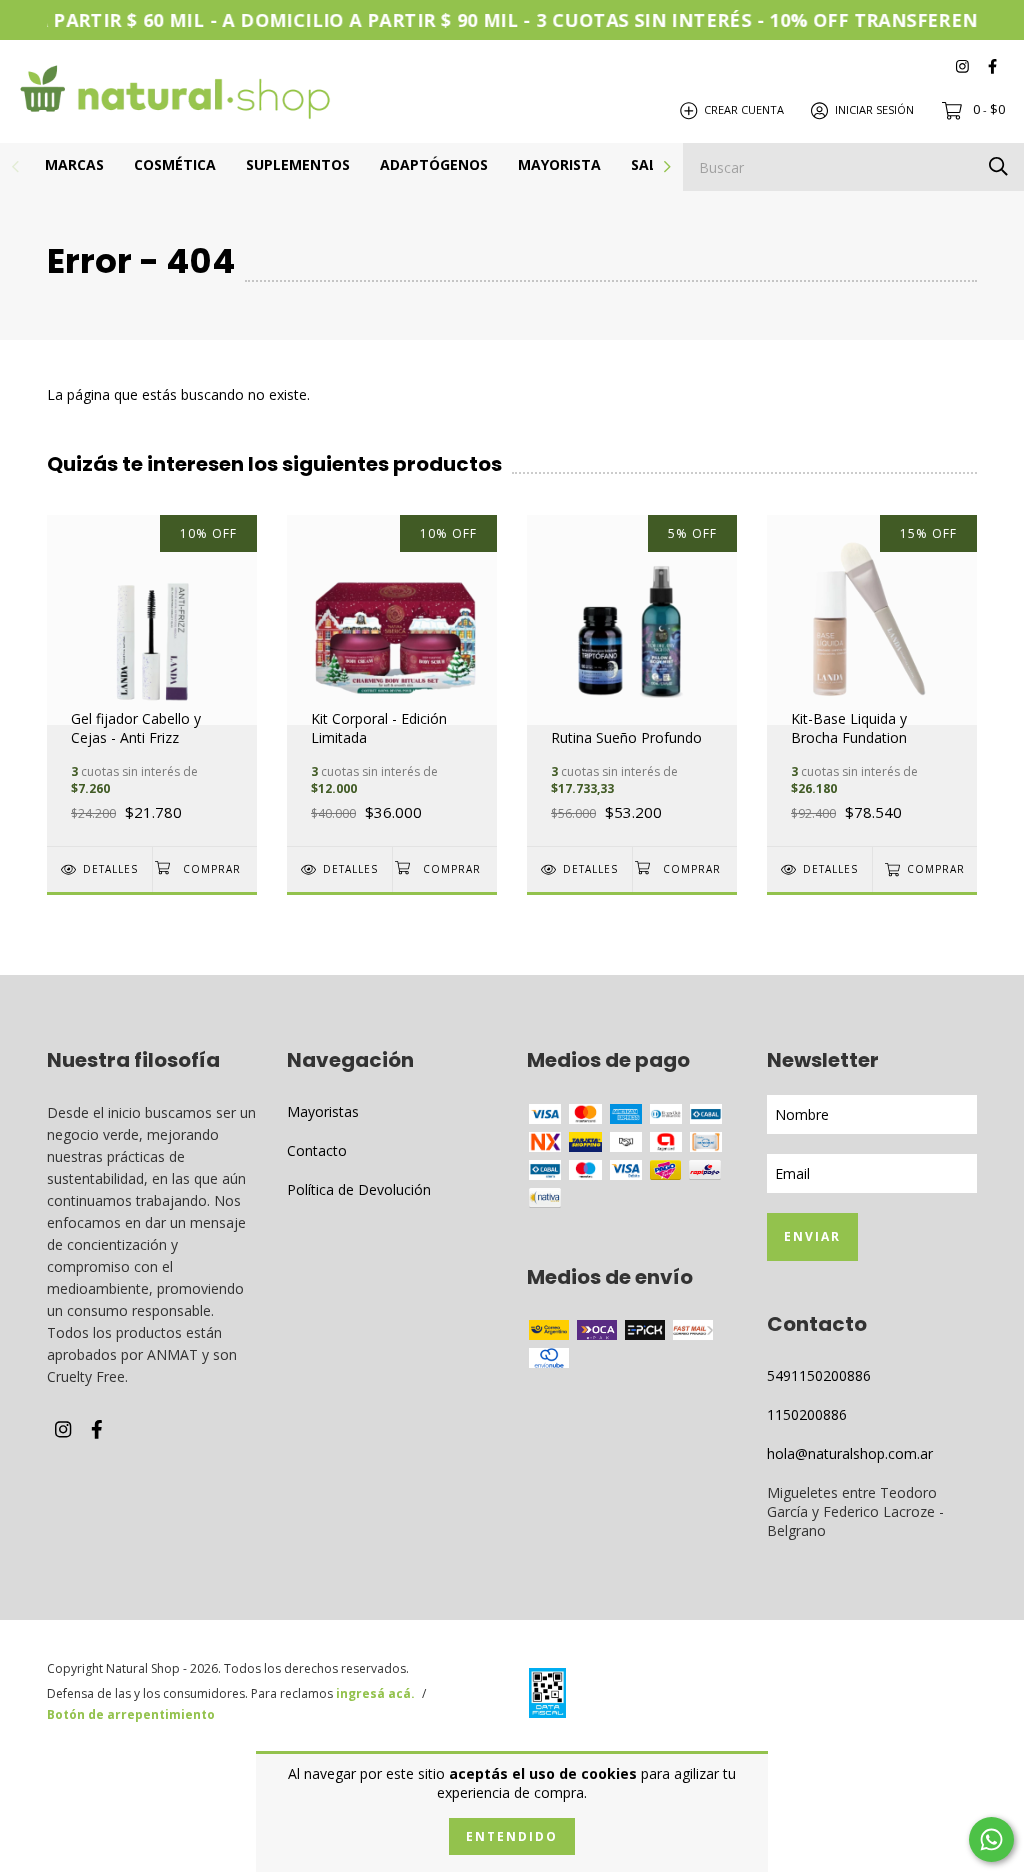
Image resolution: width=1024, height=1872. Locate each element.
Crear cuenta (744, 109)
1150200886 (807, 1414)
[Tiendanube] (897, 1696)
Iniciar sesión (874, 109)
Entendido (512, 1836)
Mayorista (559, 164)
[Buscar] (998, 165)
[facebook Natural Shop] (992, 65)
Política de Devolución (359, 1189)
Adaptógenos (434, 164)
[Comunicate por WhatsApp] (991, 1839)
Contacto (317, 1150)
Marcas (74, 164)
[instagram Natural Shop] (962, 65)
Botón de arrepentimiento (131, 1714)
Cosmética (175, 164)
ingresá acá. (375, 1693)
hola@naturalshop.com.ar (850, 1453)
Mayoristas (323, 1111)
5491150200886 (819, 1375)
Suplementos (298, 164)
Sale (648, 164)
